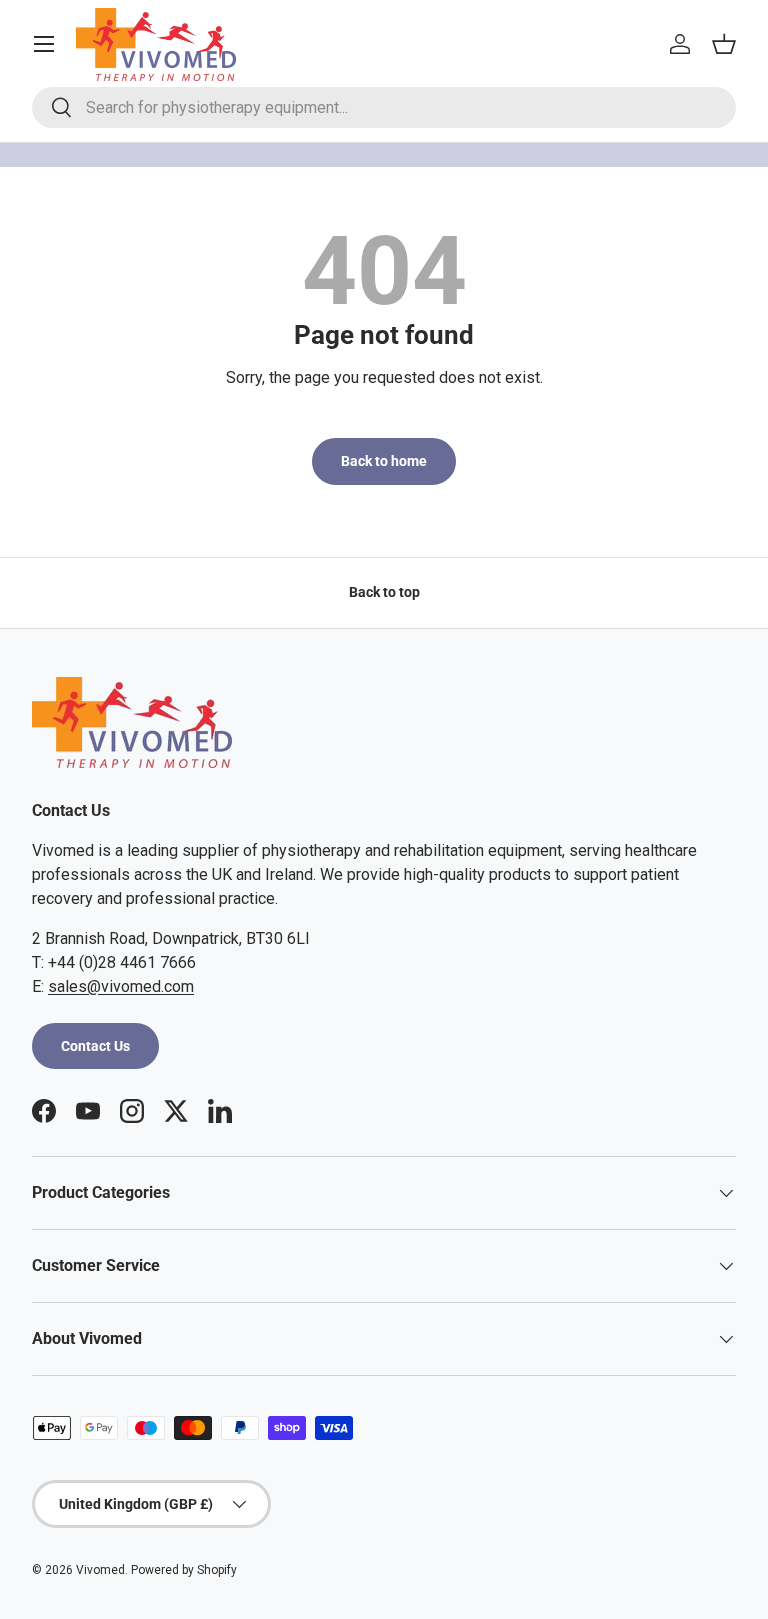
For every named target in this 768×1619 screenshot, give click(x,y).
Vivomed (100, 1570)
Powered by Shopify (184, 1570)
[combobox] (384, 107)
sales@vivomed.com (121, 986)
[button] (724, 44)
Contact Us (95, 1046)
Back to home (384, 461)
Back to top (384, 592)
